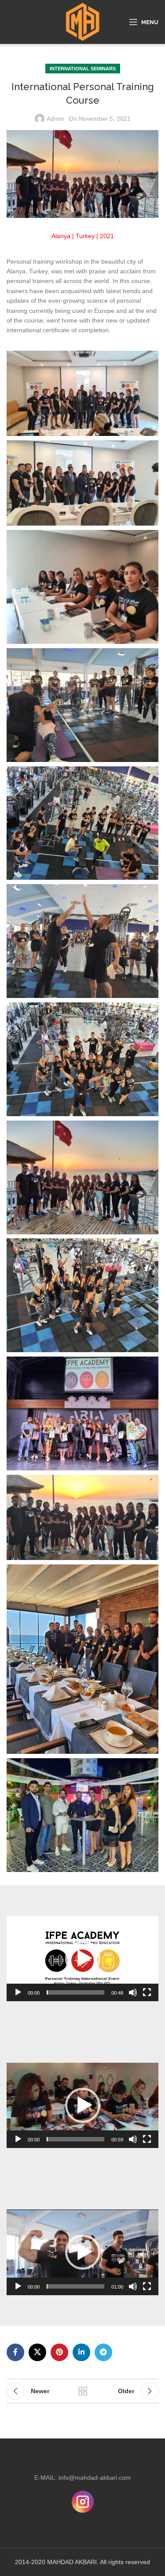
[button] (83, 1959)
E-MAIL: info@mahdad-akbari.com (82, 2478)
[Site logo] (82, 22)
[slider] (75, 1992)
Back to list (83, 2391)
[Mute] (133, 1997)
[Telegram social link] (103, 2352)
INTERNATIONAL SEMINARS (83, 69)
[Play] (18, 1997)
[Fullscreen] (147, 1997)
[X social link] (37, 2352)
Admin (55, 119)
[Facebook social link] (15, 2352)
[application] (82, 1959)
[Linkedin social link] (81, 2352)
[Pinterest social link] (59, 2352)
